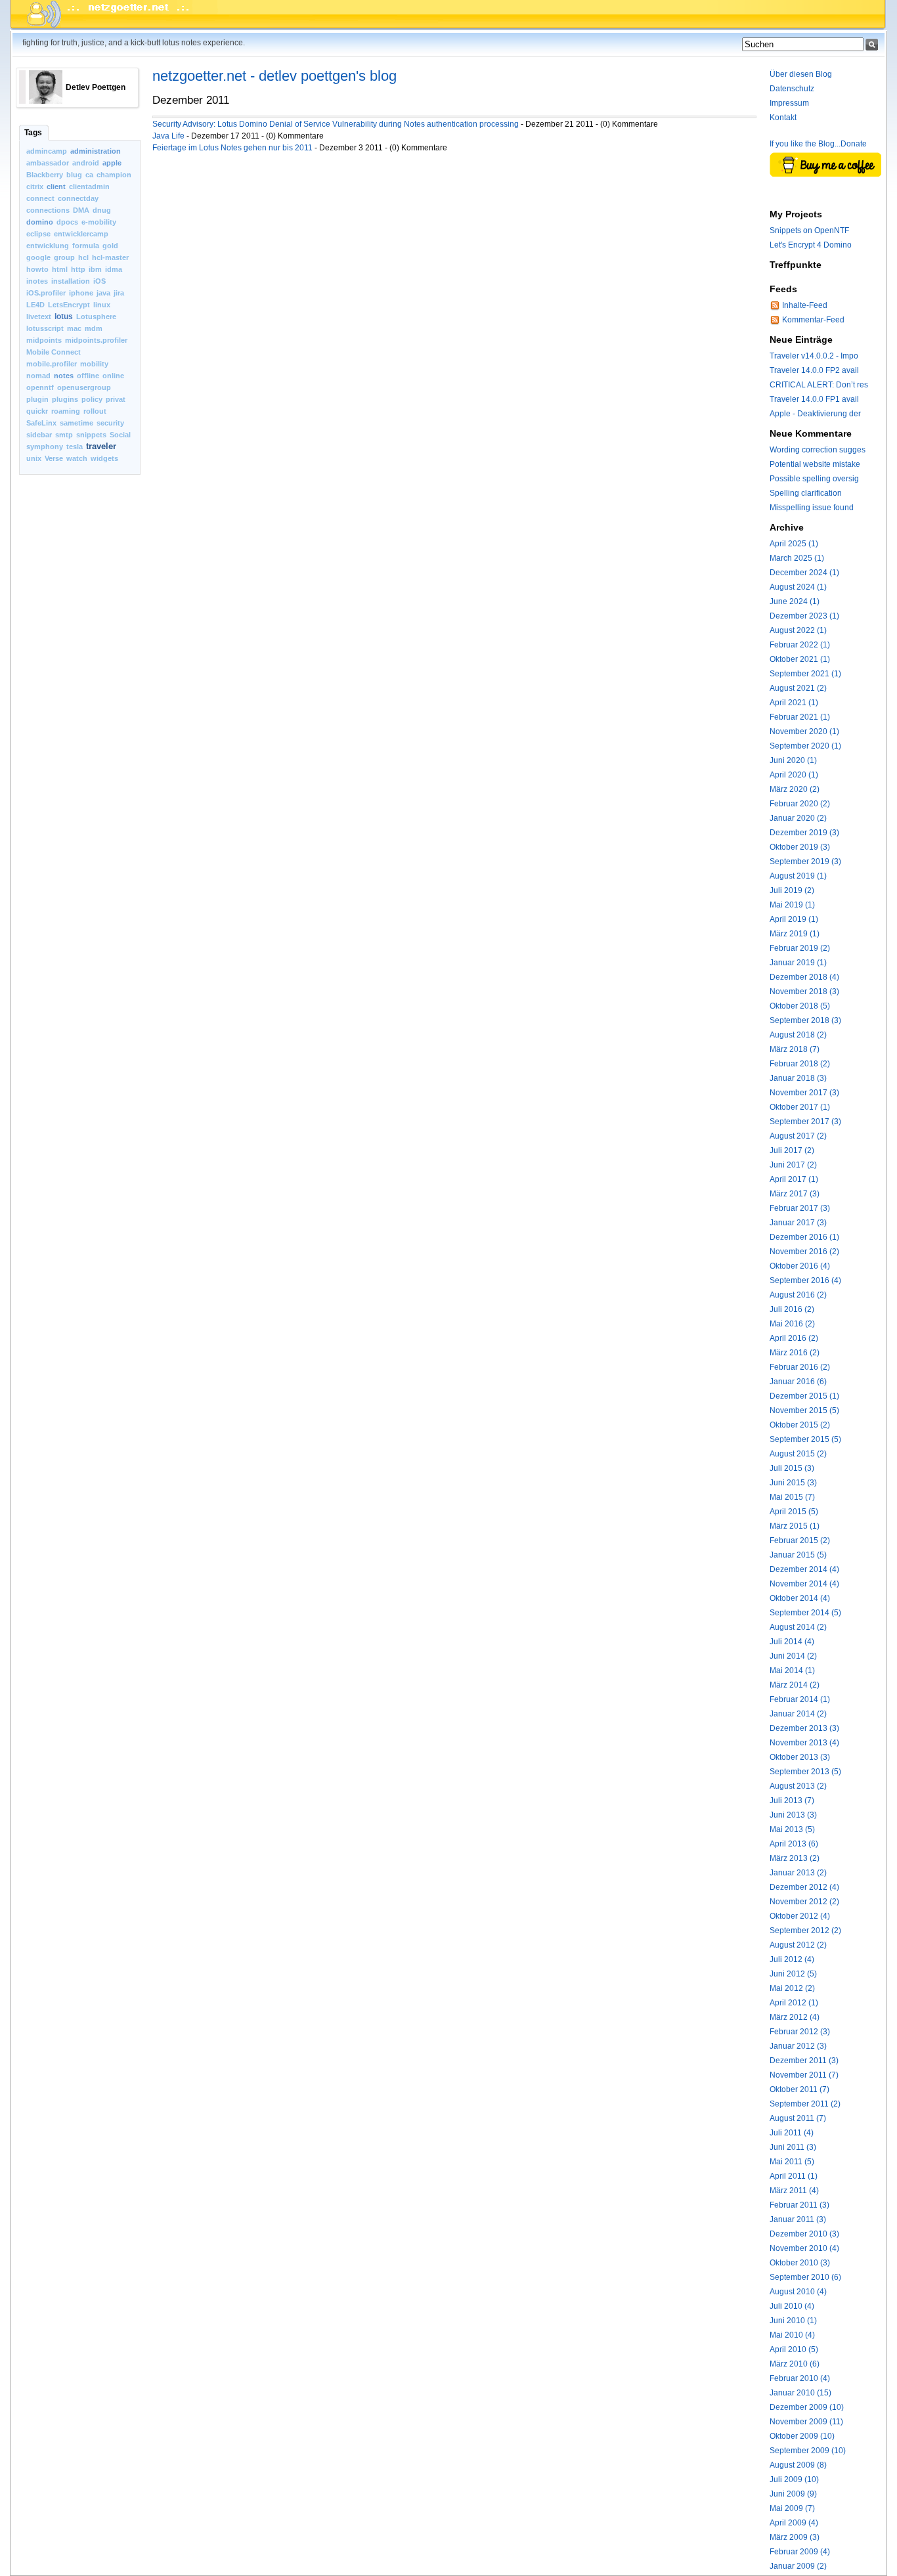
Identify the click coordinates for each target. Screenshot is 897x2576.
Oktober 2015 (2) (800, 1425)
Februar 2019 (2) (800, 948)
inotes (37, 281)
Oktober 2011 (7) (799, 2089)
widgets (104, 458)
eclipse (38, 234)
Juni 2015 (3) (793, 1483)
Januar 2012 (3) (798, 2046)
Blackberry (45, 175)
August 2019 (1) (798, 876)
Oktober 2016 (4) (800, 1266)
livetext (39, 317)
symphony (45, 447)
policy (92, 399)
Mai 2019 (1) (792, 905)
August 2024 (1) (798, 587)
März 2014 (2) (795, 1685)
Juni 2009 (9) (793, 2494)
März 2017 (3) (795, 1194)
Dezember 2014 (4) (804, 1569)
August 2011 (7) (798, 2118)
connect (40, 198)
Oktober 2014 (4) (800, 1598)
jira (119, 293)
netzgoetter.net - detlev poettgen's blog (274, 76)
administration (96, 151)
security (110, 423)
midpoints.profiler (96, 340)
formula (86, 246)
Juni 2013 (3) (793, 1815)
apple (112, 163)
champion (114, 175)
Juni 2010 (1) (793, 2321)
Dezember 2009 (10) (807, 2407)
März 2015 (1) (795, 1526)
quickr (37, 411)
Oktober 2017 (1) (800, 1107)
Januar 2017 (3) (798, 1223)
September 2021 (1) (805, 674)
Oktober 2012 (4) (800, 1916)
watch (77, 458)
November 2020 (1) (804, 731)
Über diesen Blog (801, 74)
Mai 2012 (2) (792, 1988)
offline (88, 376)
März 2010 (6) (795, 2364)
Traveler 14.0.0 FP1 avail (814, 399)
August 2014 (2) (798, 1627)
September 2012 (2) (805, 1931)
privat (116, 399)
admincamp (47, 151)
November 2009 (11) (806, 2422)
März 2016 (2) (795, 1353)
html (60, 269)
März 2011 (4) (794, 2191)
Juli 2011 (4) (792, 2133)
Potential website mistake (815, 464)
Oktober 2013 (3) (800, 1757)
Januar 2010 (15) (800, 2393)
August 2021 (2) (798, 688)
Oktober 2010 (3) (800, 2263)
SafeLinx (41, 423)
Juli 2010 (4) (792, 2306)
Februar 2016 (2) (800, 1367)
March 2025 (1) (797, 558)
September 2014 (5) (805, 1613)
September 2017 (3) (805, 1122)
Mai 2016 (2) (792, 1324)
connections (48, 210)
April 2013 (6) (794, 1844)
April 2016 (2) (794, 1338)
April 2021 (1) (794, 703)
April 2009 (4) (794, 2523)
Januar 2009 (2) (798, 2566)
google (38, 257)
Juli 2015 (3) (792, 1468)
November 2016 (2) (804, 1252)
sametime (77, 423)
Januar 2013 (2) (798, 1873)
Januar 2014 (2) (798, 1714)
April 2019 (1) (794, 919)
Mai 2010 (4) (792, 2335)
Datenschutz (792, 89)
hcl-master (110, 257)
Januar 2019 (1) (798, 963)
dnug (102, 210)
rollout (95, 411)
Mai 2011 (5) (792, 2162)
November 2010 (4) (804, 2248)
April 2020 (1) (794, 775)
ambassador (48, 163)
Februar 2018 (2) (800, 1064)
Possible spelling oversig (814, 479)
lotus (64, 317)
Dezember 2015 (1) (804, 1396)
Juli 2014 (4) (792, 1642)
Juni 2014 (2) (793, 1656)
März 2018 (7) (795, 1049)
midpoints (44, 340)
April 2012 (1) (794, 2003)
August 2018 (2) (798, 1035)
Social (120, 435)
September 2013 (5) (805, 1772)
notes (64, 376)
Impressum (789, 103)
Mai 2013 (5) (792, 1829)
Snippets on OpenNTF (809, 230)
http (78, 269)
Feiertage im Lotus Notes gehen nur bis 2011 (232, 148)
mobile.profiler (52, 364)
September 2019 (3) (805, 862)
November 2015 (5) (804, 1410)
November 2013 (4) (804, 1743)
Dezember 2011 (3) (804, 2061)
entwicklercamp (81, 234)
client (56, 186)
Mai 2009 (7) (792, 2508)
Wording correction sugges (818, 450)
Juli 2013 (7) (792, 1801)
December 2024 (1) (804, 573)
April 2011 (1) (794, 2176)
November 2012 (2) (804, 1902)
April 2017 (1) (794, 1179)
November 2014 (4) (804, 1584)
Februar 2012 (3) (800, 2032)
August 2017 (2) (798, 1136)
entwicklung (48, 246)
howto (37, 269)
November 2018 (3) (804, 992)
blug (74, 175)
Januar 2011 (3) (798, 2219)
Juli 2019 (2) (792, 890)
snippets (91, 435)
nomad (38, 376)
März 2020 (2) (795, 789)
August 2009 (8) (798, 2465)
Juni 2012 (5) (793, 1974)
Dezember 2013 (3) (804, 1728)
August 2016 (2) (798, 1295)
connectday (78, 198)
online (113, 376)
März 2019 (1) (795, 934)
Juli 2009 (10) (794, 2479)
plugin (37, 399)
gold (110, 246)
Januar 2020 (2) (798, 818)
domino (40, 222)
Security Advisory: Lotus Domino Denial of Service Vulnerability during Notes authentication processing (336, 124)
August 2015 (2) (798, 1454)
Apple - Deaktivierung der (815, 414)
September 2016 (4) (805, 1280)
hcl (83, 257)
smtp (64, 435)
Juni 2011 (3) (793, 2147)
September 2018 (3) (805, 1020)
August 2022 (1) (798, 630)
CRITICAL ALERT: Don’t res (819, 385)
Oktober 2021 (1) (800, 659)
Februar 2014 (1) (800, 1699)
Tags (33, 133)
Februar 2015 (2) (800, 1540)
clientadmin (89, 186)
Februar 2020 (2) (800, 804)
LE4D (35, 305)
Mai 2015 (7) (792, 1497)
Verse (54, 458)
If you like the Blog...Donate (818, 144)
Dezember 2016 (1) (804, 1237)
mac (74, 328)
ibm (95, 269)
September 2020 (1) (805, 746)
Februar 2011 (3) (799, 2205)
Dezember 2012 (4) (804, 1887)
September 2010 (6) (805, 2277)
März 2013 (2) (795, 1858)
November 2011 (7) (804, 2075)
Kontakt (783, 118)
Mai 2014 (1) (792, 1670)
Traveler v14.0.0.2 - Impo (814, 356)
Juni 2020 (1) (793, 760)
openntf (40, 387)
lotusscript (45, 328)
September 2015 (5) (805, 1439)
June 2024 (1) (795, 601)
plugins (65, 399)
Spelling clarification (806, 493)
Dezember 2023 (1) (804, 616)
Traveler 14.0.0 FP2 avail (814, 370)
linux (102, 305)
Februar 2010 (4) (800, 2378)
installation (71, 281)
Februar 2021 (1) (800, 717)
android (86, 163)
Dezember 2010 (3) (804, 2234)
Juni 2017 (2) (793, 1165)
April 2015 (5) (794, 1512)
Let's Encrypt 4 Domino (811, 245)
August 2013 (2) (798, 1786)
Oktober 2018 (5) (800, 1006)
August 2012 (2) (798, 1945)
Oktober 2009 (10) (802, 2436)
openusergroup (84, 387)
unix (34, 458)
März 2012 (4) (795, 2017)
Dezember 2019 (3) (804, 833)
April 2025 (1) (794, 544)
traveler (101, 446)
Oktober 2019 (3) (800, 847)
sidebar (39, 435)
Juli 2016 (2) (792, 1309)
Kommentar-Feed (813, 320)
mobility (94, 364)
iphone (81, 293)
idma (114, 269)
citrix (35, 186)
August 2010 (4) (798, 2292)
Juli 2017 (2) (792, 1150)
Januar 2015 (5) (798, 1555)
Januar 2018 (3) (798, 1078)
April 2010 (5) (794, 2349)
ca (89, 175)
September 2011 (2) (805, 2104)
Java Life (168, 136)
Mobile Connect (54, 352)
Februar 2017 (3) (800, 1208)
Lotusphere (96, 317)
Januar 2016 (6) (798, 1382)
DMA (81, 210)
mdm (94, 328)
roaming (66, 411)
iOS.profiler (46, 293)
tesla (75, 447)
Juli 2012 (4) (792, 1959)
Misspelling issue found (812, 508)
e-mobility (99, 222)
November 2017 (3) (804, 1093)
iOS (99, 281)
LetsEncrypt (69, 305)
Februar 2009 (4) (800, 2552)
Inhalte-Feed (805, 305)
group (64, 257)
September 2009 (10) (808, 2451)
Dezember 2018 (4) (804, 977)
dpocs (67, 222)
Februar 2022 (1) (800, 645)
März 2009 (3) (795, 2537)
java (103, 293)
